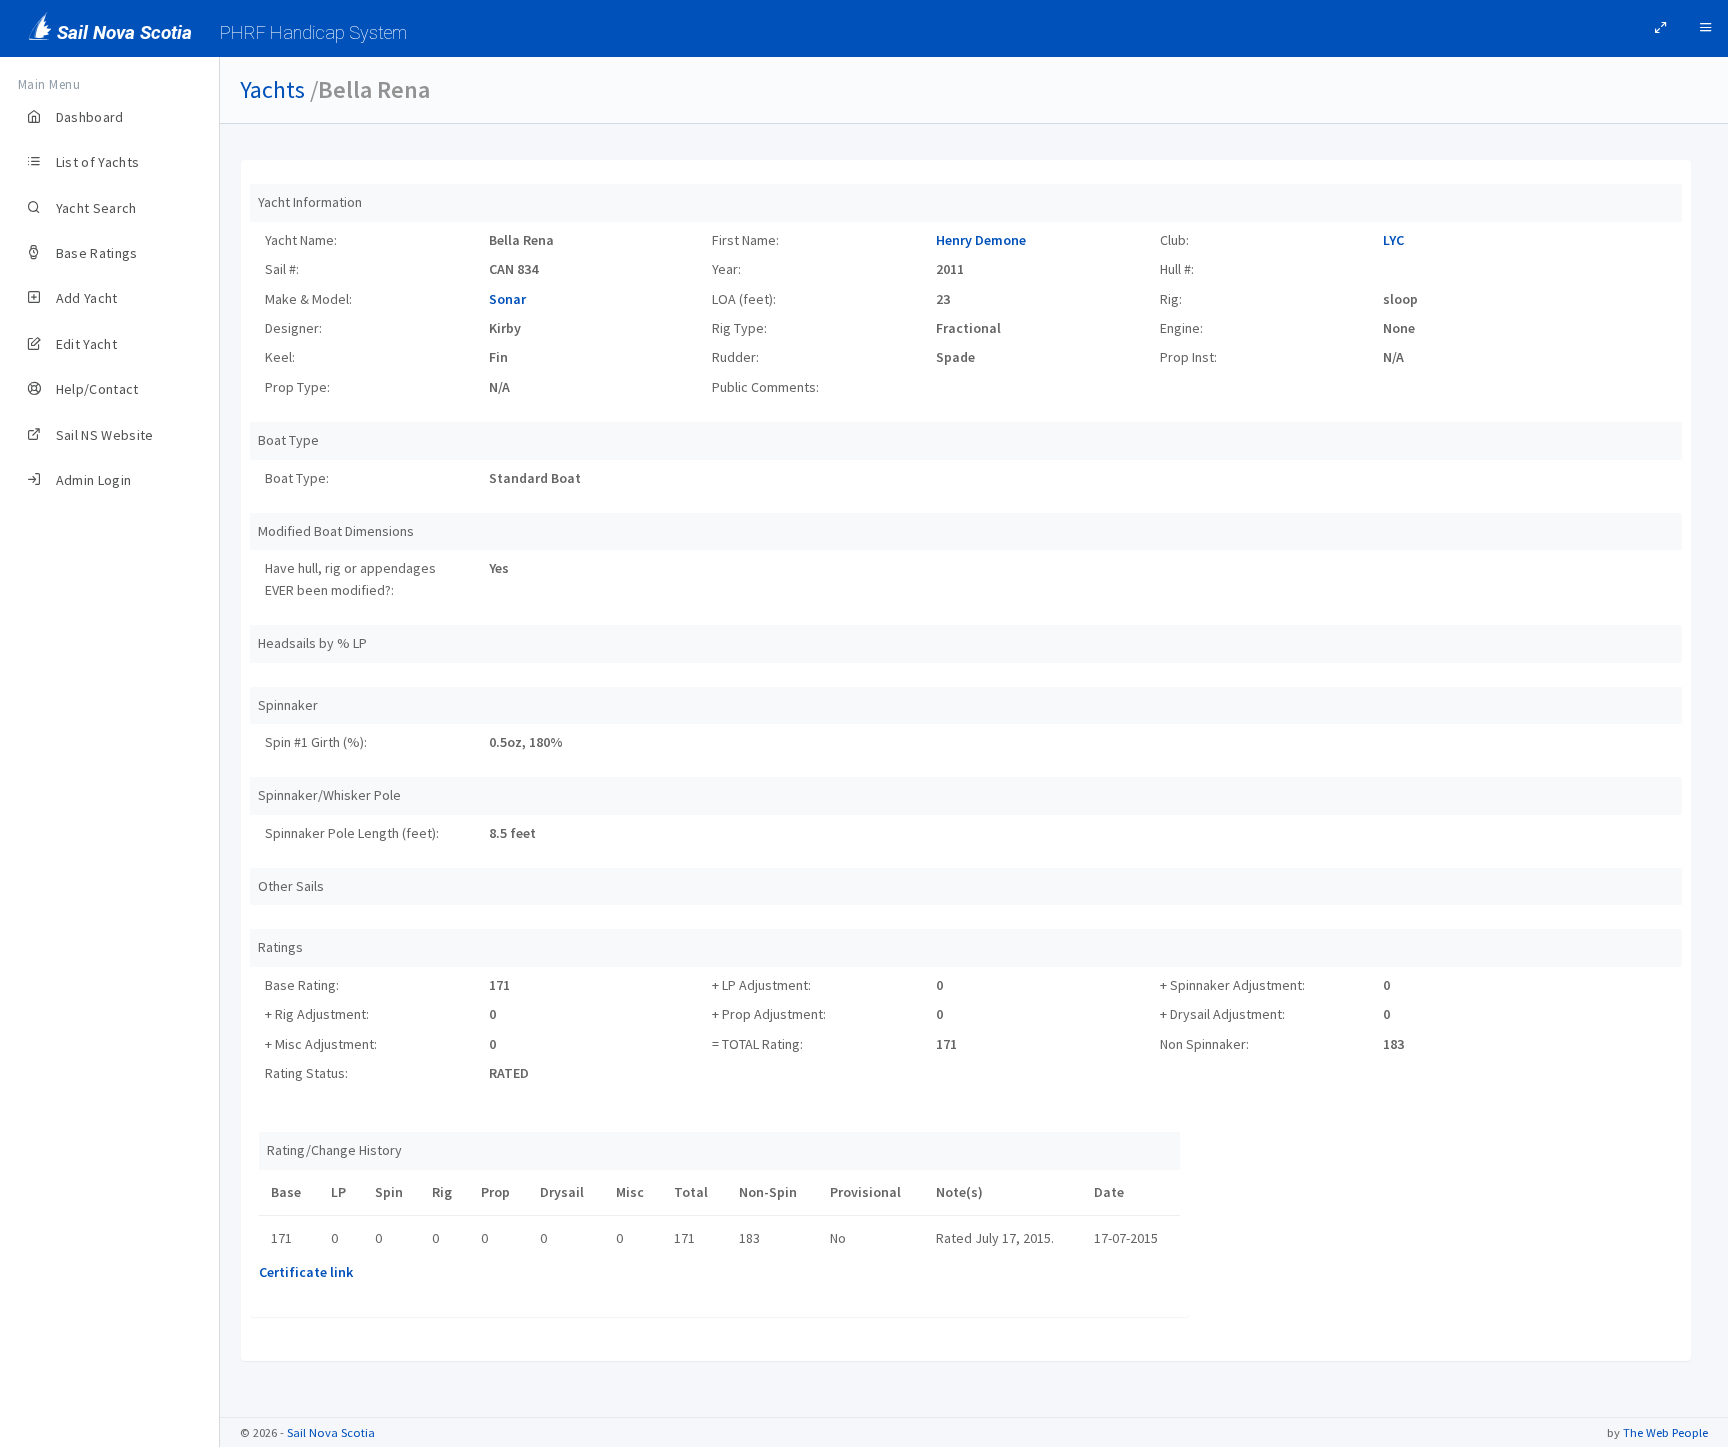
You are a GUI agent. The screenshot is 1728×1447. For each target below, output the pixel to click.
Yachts (272, 90)
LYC (1393, 240)
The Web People (1665, 1432)
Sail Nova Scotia (331, 1432)
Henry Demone (981, 240)
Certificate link (306, 1272)
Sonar (507, 299)
